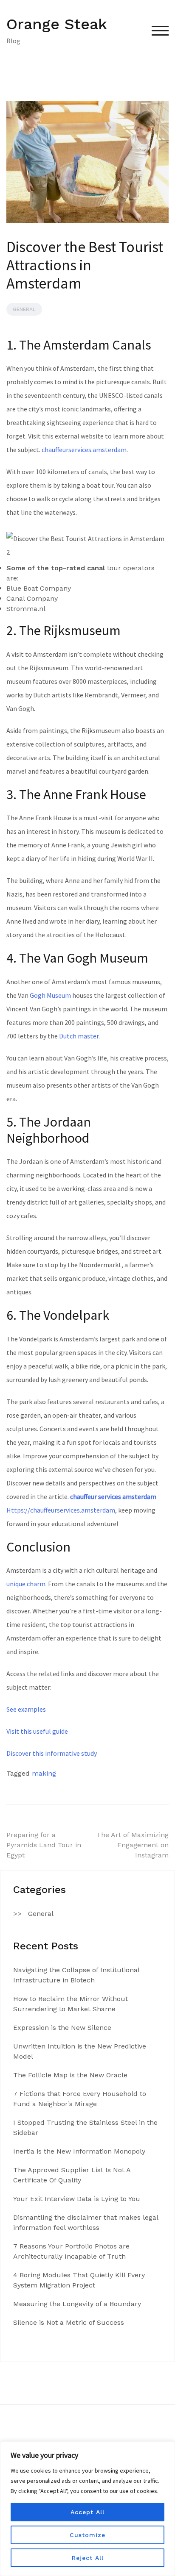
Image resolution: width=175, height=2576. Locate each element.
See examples (26, 1709)
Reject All (88, 2558)
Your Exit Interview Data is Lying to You (77, 2199)
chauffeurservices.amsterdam (84, 450)
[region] (87, 2509)
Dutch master (79, 1036)
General (24, 309)
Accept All (87, 2512)
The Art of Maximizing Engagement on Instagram (133, 1845)
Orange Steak (57, 24)
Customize (87, 2535)
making (44, 1773)
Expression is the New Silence (62, 2028)
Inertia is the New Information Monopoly (79, 2151)
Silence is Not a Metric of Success (69, 2322)
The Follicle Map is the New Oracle (70, 2075)
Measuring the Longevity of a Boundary (77, 2304)
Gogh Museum (50, 995)
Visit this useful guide (37, 1731)
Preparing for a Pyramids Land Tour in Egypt (44, 1845)
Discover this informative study (52, 1753)
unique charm (26, 1584)
